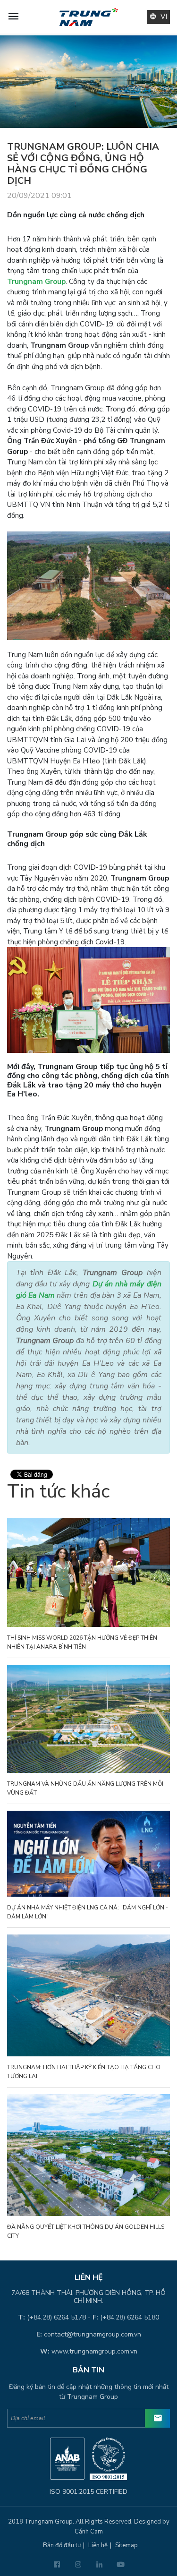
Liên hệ (98, 2545)
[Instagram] (78, 2565)
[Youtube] (121, 2565)
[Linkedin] (99, 2565)
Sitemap (126, 2545)
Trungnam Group (36, 282)
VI (164, 17)
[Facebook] (57, 2565)
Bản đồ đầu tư (62, 2545)
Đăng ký (158, 2418)
